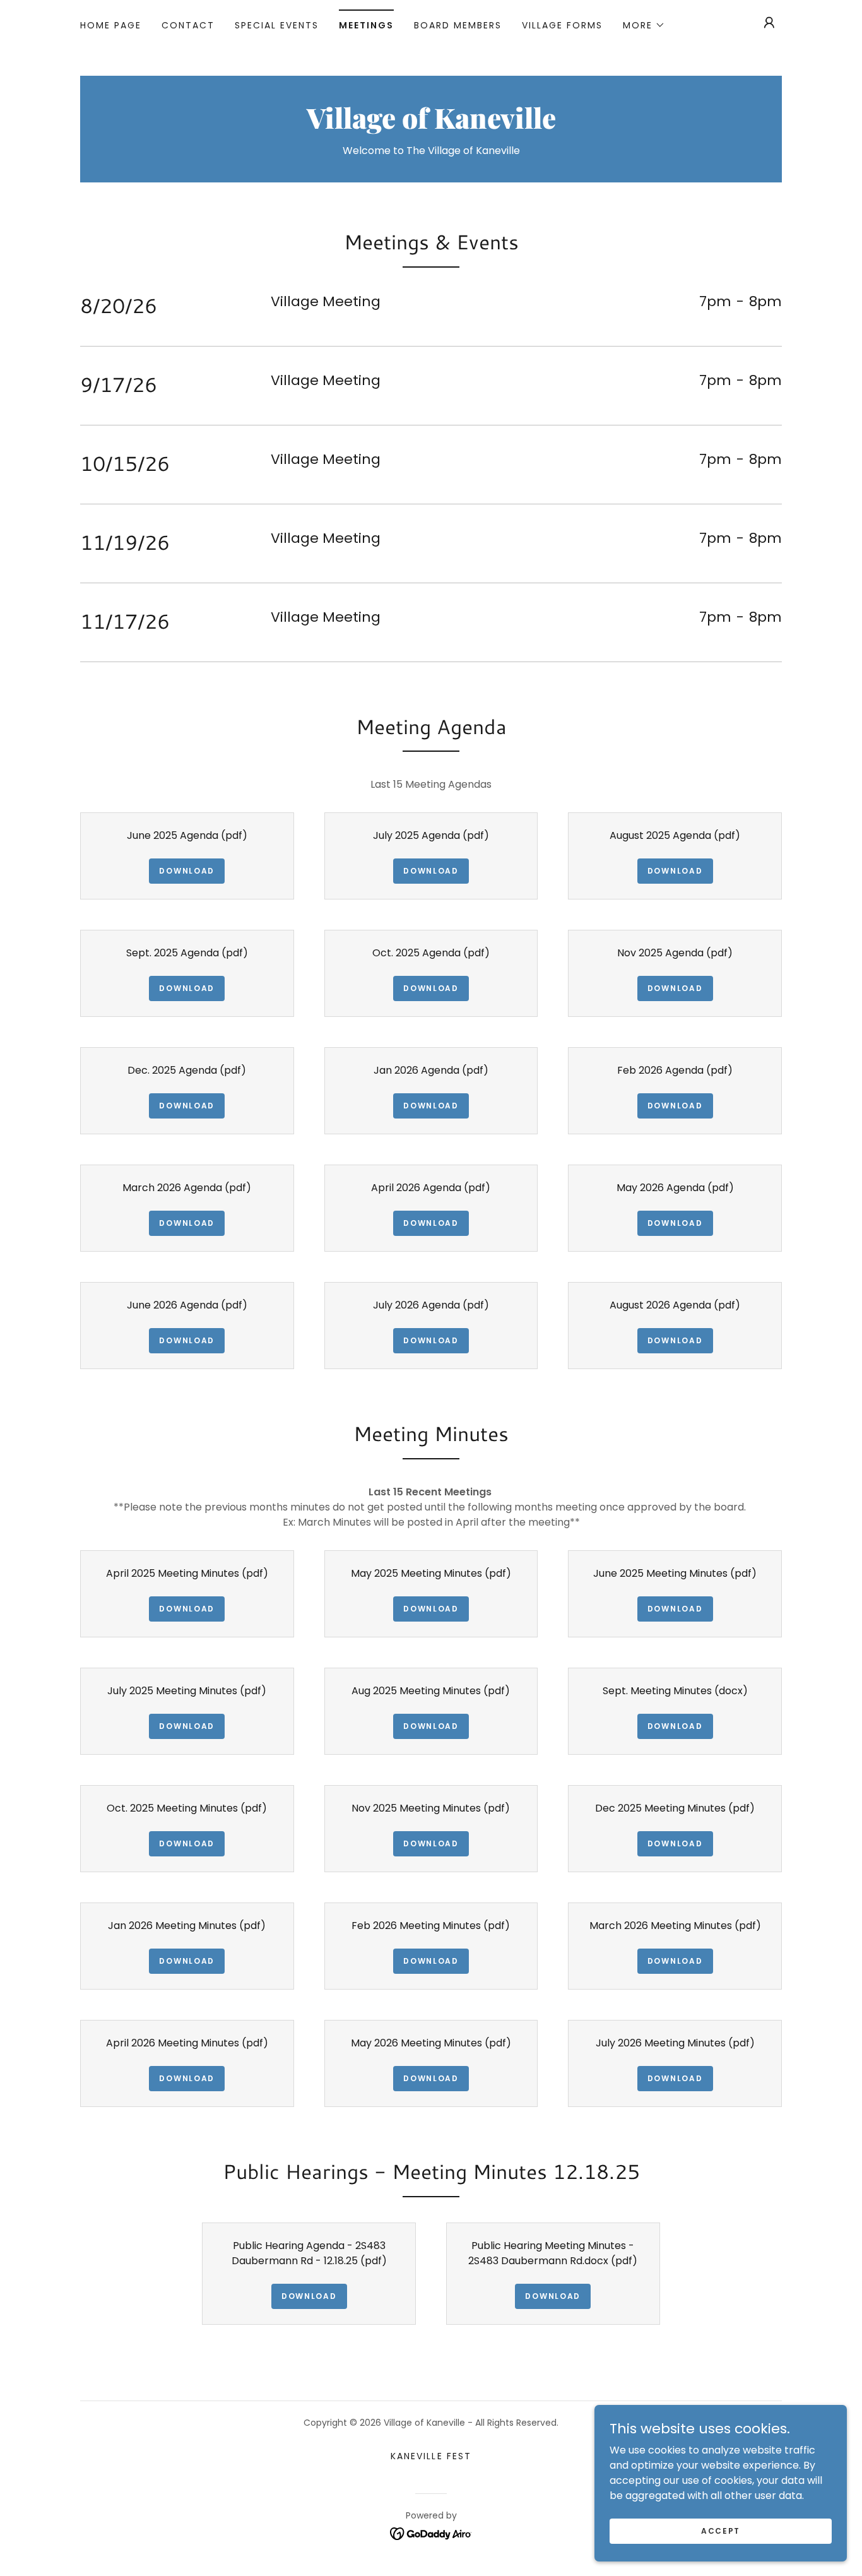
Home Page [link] (111, 25)
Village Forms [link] (562, 25)
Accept (721, 2530)
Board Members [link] (458, 25)
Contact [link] (188, 25)
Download (187, 871)
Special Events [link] (277, 25)
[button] (644, 25)
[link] (431, 125)
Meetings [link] (366, 25)
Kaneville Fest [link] (431, 2456)
